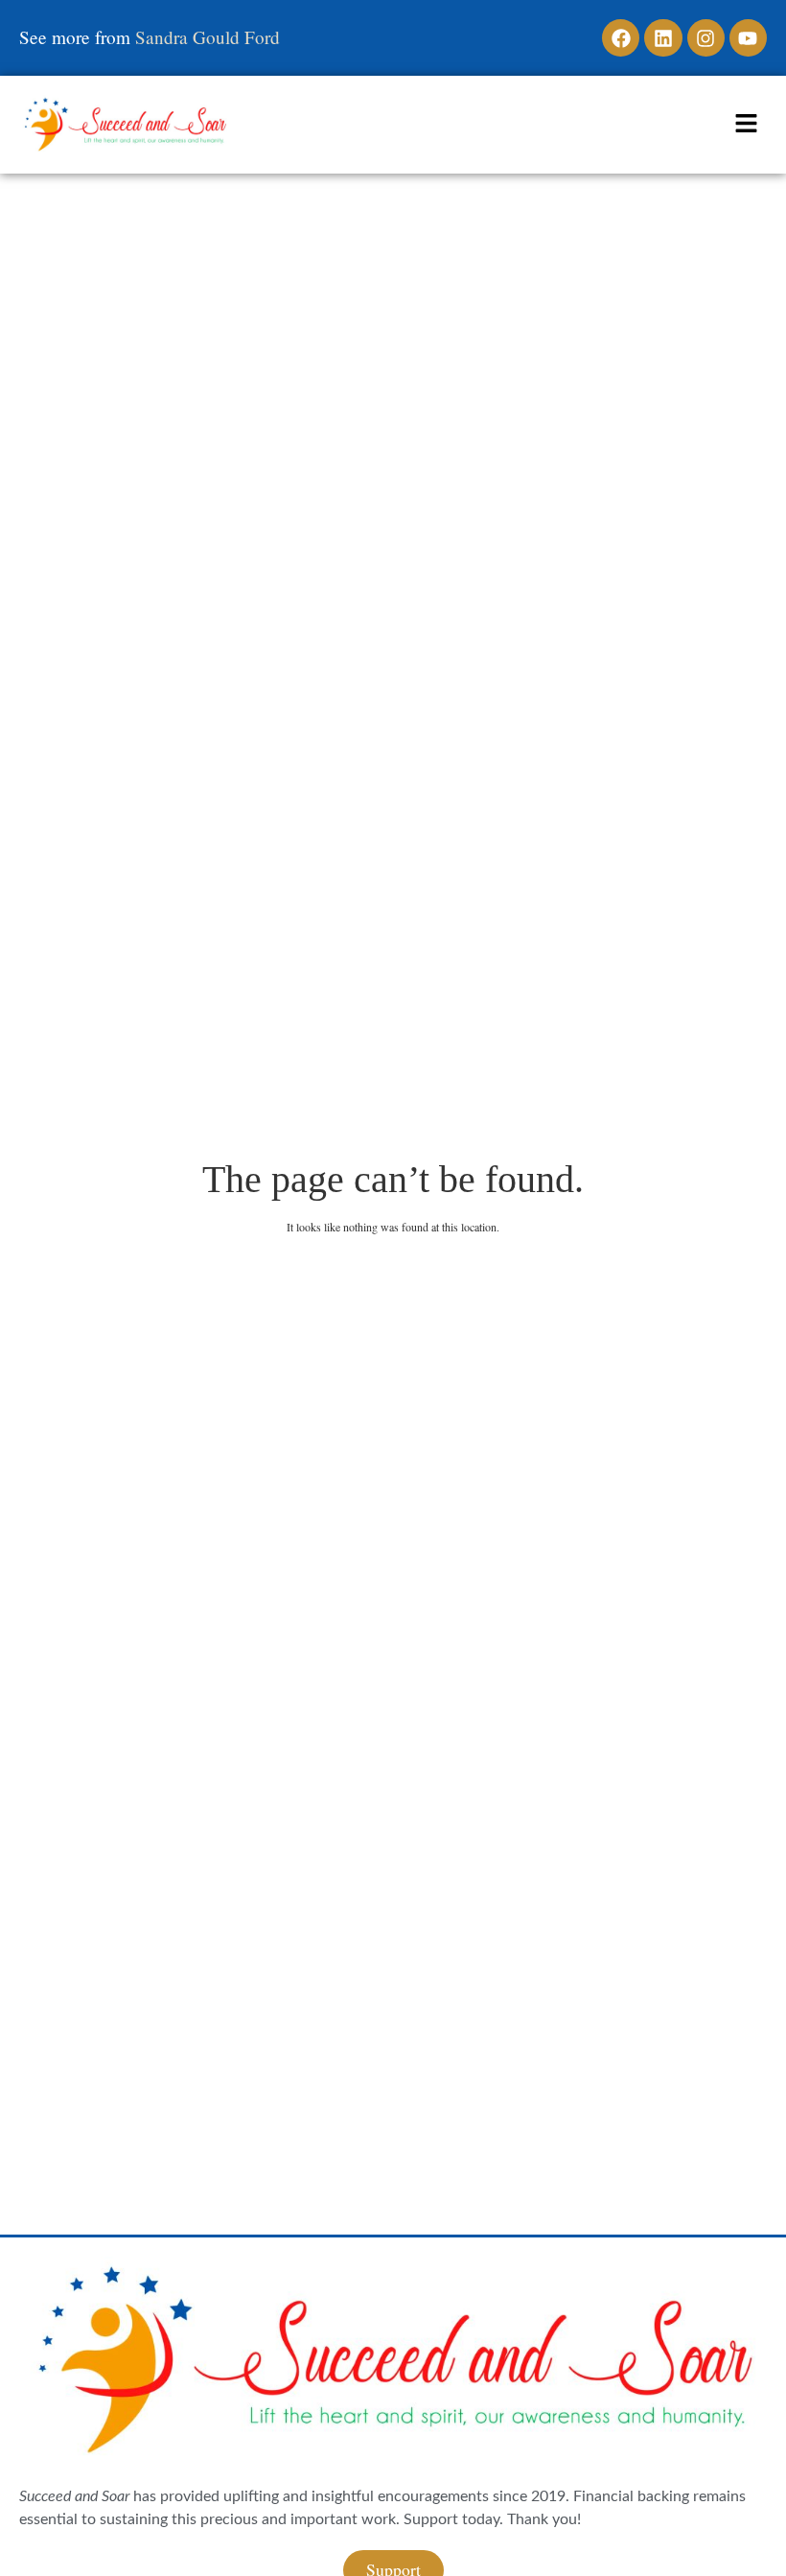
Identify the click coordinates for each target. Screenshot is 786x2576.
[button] (747, 125)
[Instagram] (706, 38)
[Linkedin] (663, 38)
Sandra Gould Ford (208, 37)
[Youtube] (748, 38)
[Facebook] (621, 38)
